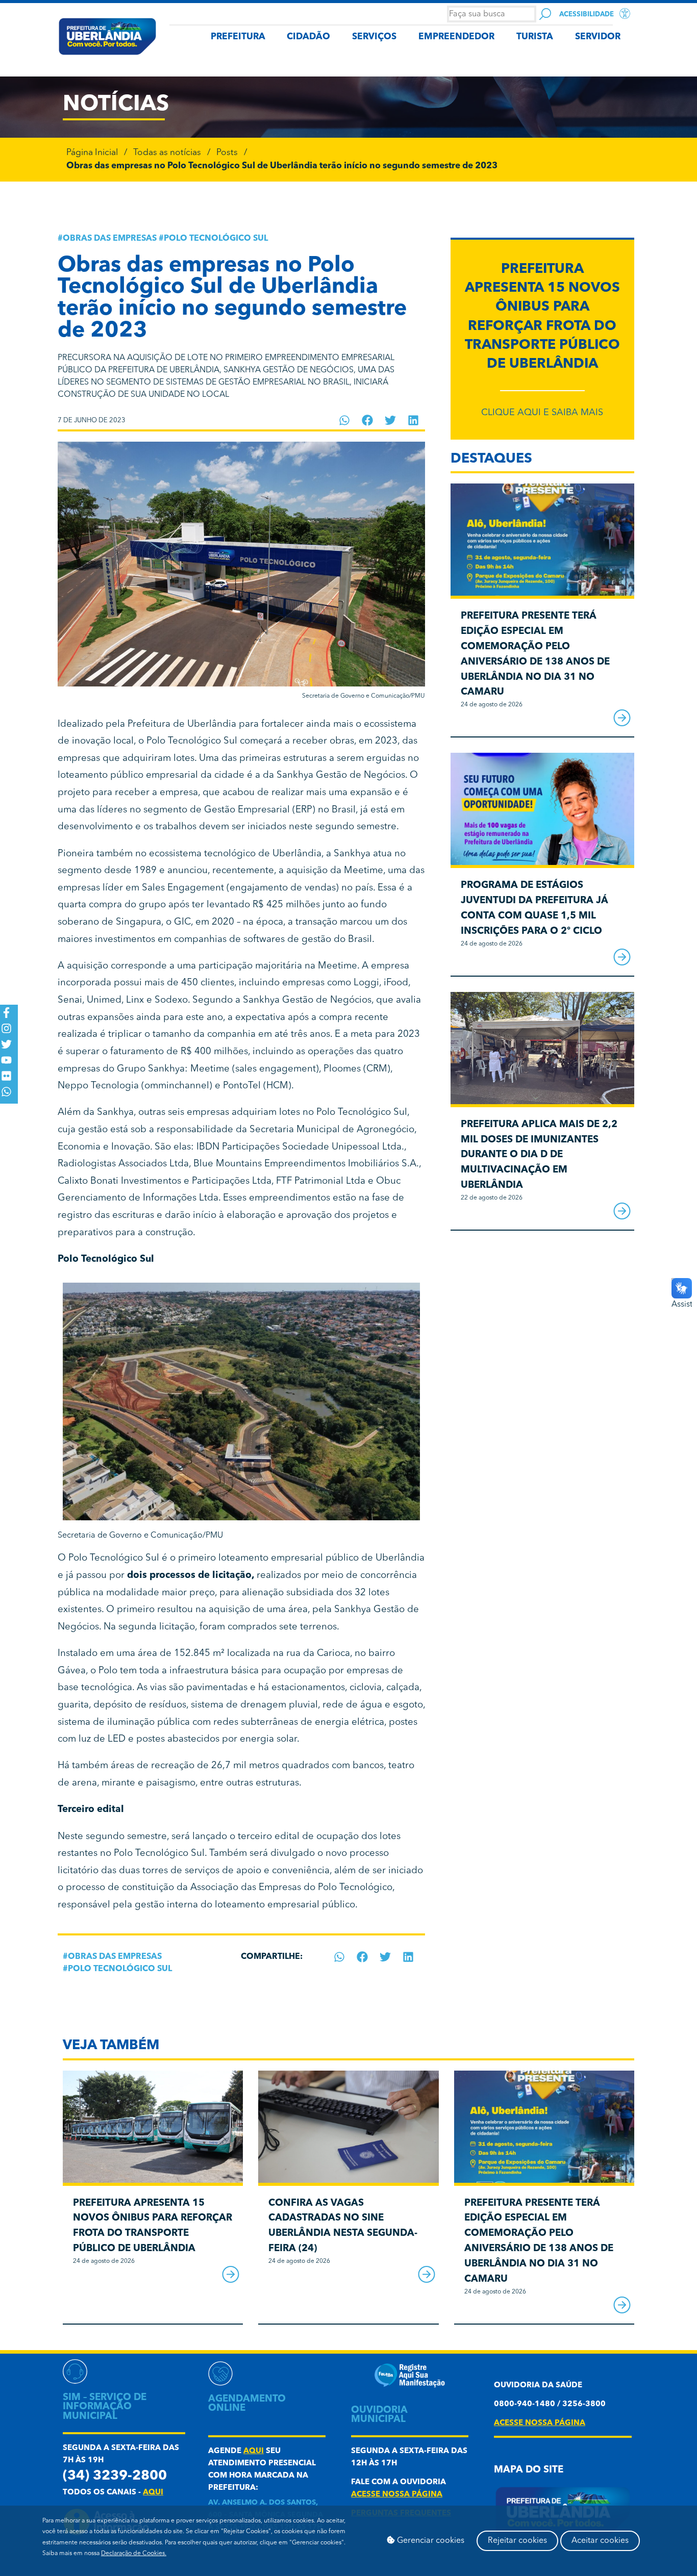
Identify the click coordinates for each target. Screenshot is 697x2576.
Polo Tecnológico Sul (216, 239)
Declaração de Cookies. (134, 2554)
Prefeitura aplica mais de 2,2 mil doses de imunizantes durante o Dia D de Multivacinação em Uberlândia (539, 1155)
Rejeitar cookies (517, 2541)
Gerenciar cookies (430, 2541)
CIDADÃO (308, 37)
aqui (153, 2493)
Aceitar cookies (600, 2541)
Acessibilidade (587, 15)
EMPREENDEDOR (456, 37)
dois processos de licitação (189, 1576)
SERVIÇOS (374, 37)
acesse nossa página (397, 2495)
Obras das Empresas (110, 239)
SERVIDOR (598, 37)
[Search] (545, 14)
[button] (345, 420)
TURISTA (535, 37)
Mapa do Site (529, 2470)
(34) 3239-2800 (115, 2476)
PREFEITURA (238, 37)
